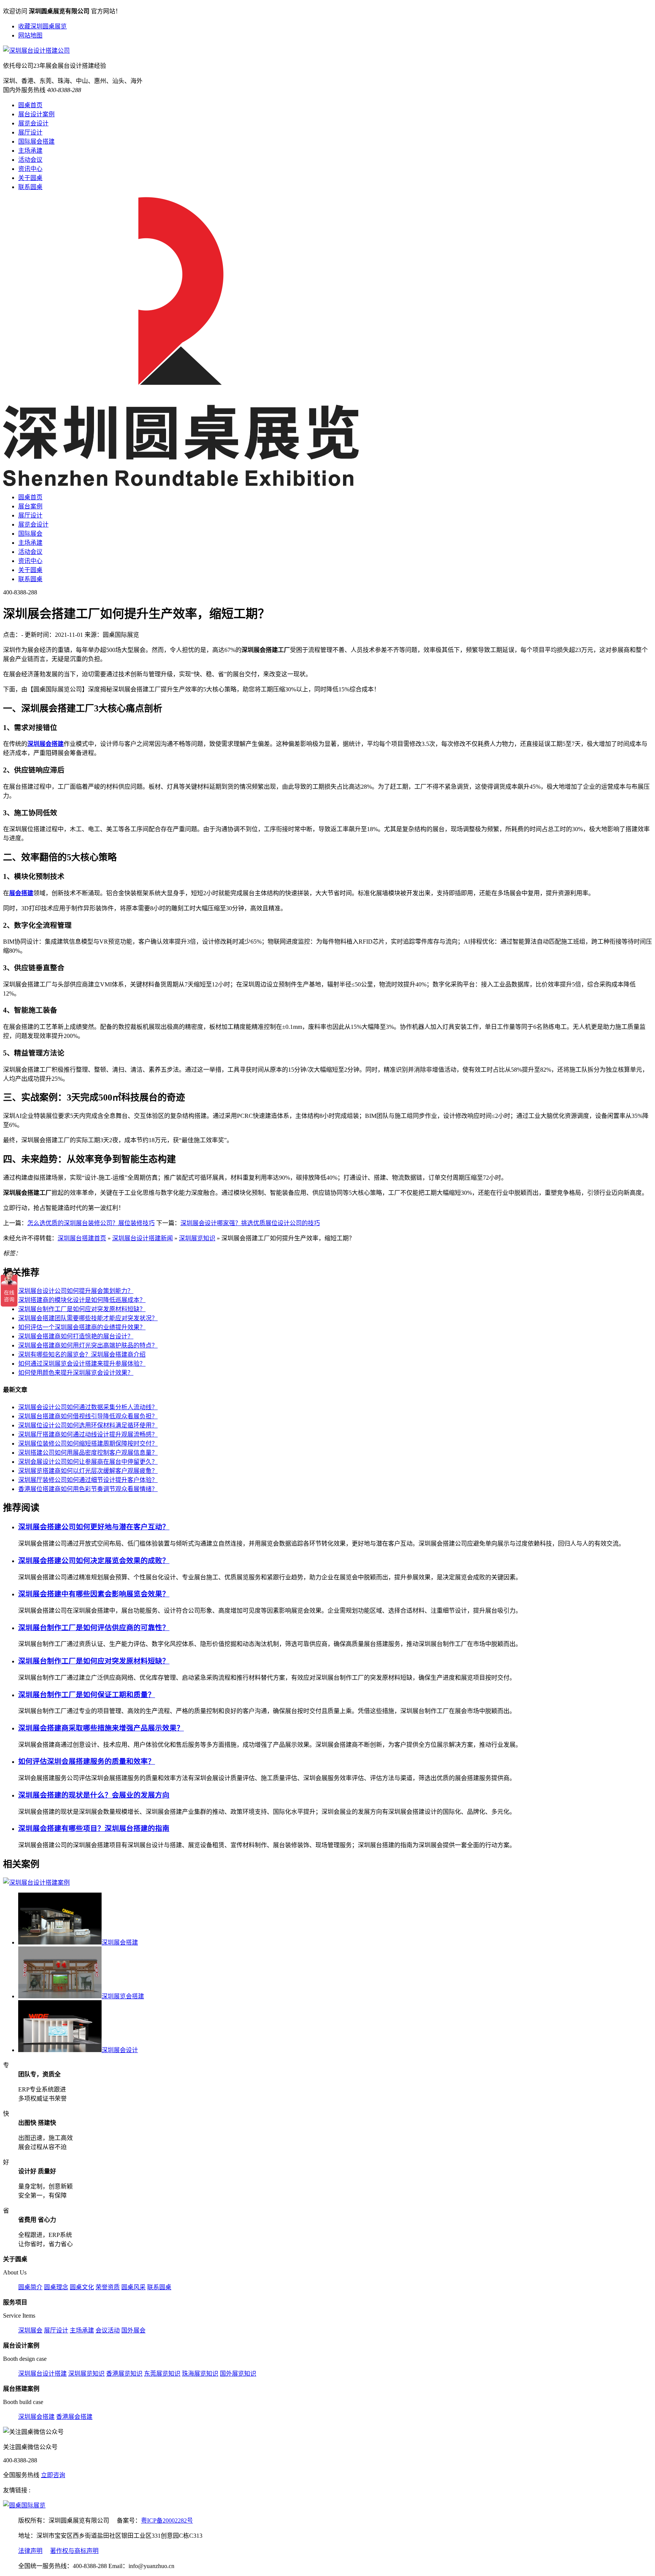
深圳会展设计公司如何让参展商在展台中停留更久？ (88, 1462)
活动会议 (30, 160)
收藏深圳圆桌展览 (42, 26)
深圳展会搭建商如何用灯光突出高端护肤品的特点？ (88, 1345)
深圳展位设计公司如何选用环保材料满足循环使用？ (88, 1425)
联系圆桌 (30, 187)
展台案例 (30, 506)
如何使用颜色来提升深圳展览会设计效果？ (76, 1373)
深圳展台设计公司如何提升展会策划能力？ (76, 1291)
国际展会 (30, 534)
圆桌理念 (56, 2287)
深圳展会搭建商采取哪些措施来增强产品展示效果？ (101, 1728)
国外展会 (133, 2330)
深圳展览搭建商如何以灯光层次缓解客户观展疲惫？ (88, 1471)
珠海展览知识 (200, 2374)
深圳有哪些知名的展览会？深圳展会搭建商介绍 (82, 1354)
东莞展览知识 (162, 2374)
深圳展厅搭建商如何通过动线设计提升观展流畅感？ (88, 1434)
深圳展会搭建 (45, 744)
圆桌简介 (30, 2287)
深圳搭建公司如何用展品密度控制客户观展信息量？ (88, 1453)
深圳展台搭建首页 (82, 1238)
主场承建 (30, 151)
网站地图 (30, 35)
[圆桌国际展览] (24, 2505)
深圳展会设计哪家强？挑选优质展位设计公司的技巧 (250, 1223)
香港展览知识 (124, 2374)
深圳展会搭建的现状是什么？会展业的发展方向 (94, 1795)
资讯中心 (30, 169)
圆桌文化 (82, 2287)
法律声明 (30, 2551)
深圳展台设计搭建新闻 (143, 1238)
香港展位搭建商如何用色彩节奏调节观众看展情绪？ (88, 1489)
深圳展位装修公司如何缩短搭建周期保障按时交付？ (88, 1444)
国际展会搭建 (36, 141)
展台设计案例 (36, 114)
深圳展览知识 (197, 1238)
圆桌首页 (30, 105)
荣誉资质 (108, 2287)
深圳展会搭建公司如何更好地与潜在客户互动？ (94, 1527)
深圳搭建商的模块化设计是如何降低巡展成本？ (82, 1300)
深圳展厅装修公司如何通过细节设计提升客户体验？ (88, 1480)
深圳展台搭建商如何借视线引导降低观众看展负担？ (88, 1416)
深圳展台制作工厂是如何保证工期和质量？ (87, 1695)
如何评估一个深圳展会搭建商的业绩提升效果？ (82, 1327)
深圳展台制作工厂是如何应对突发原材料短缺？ (82, 1309)
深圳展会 (30, 2330)
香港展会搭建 (74, 2417)
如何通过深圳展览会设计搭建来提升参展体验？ (82, 1364)
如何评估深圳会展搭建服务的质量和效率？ (87, 1761)
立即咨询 (53, 2475)
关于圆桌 (30, 178)
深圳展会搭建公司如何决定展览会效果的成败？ (94, 1561)
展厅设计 (30, 132)
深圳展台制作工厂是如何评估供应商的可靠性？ (94, 1628)
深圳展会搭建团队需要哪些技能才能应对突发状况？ (88, 1318)
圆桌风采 (133, 2287)
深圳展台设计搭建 (42, 2374)
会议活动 (108, 2330)
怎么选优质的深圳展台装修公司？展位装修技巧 (91, 1223)
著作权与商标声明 (74, 2551)
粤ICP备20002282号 (167, 2521)
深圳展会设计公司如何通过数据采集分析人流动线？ (88, 1407)
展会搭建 (21, 893)
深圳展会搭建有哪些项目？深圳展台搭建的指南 (94, 1828)
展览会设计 (33, 123)
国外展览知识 (238, 2374)
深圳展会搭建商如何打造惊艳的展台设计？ (76, 1336)
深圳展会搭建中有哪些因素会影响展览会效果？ (94, 1594)
